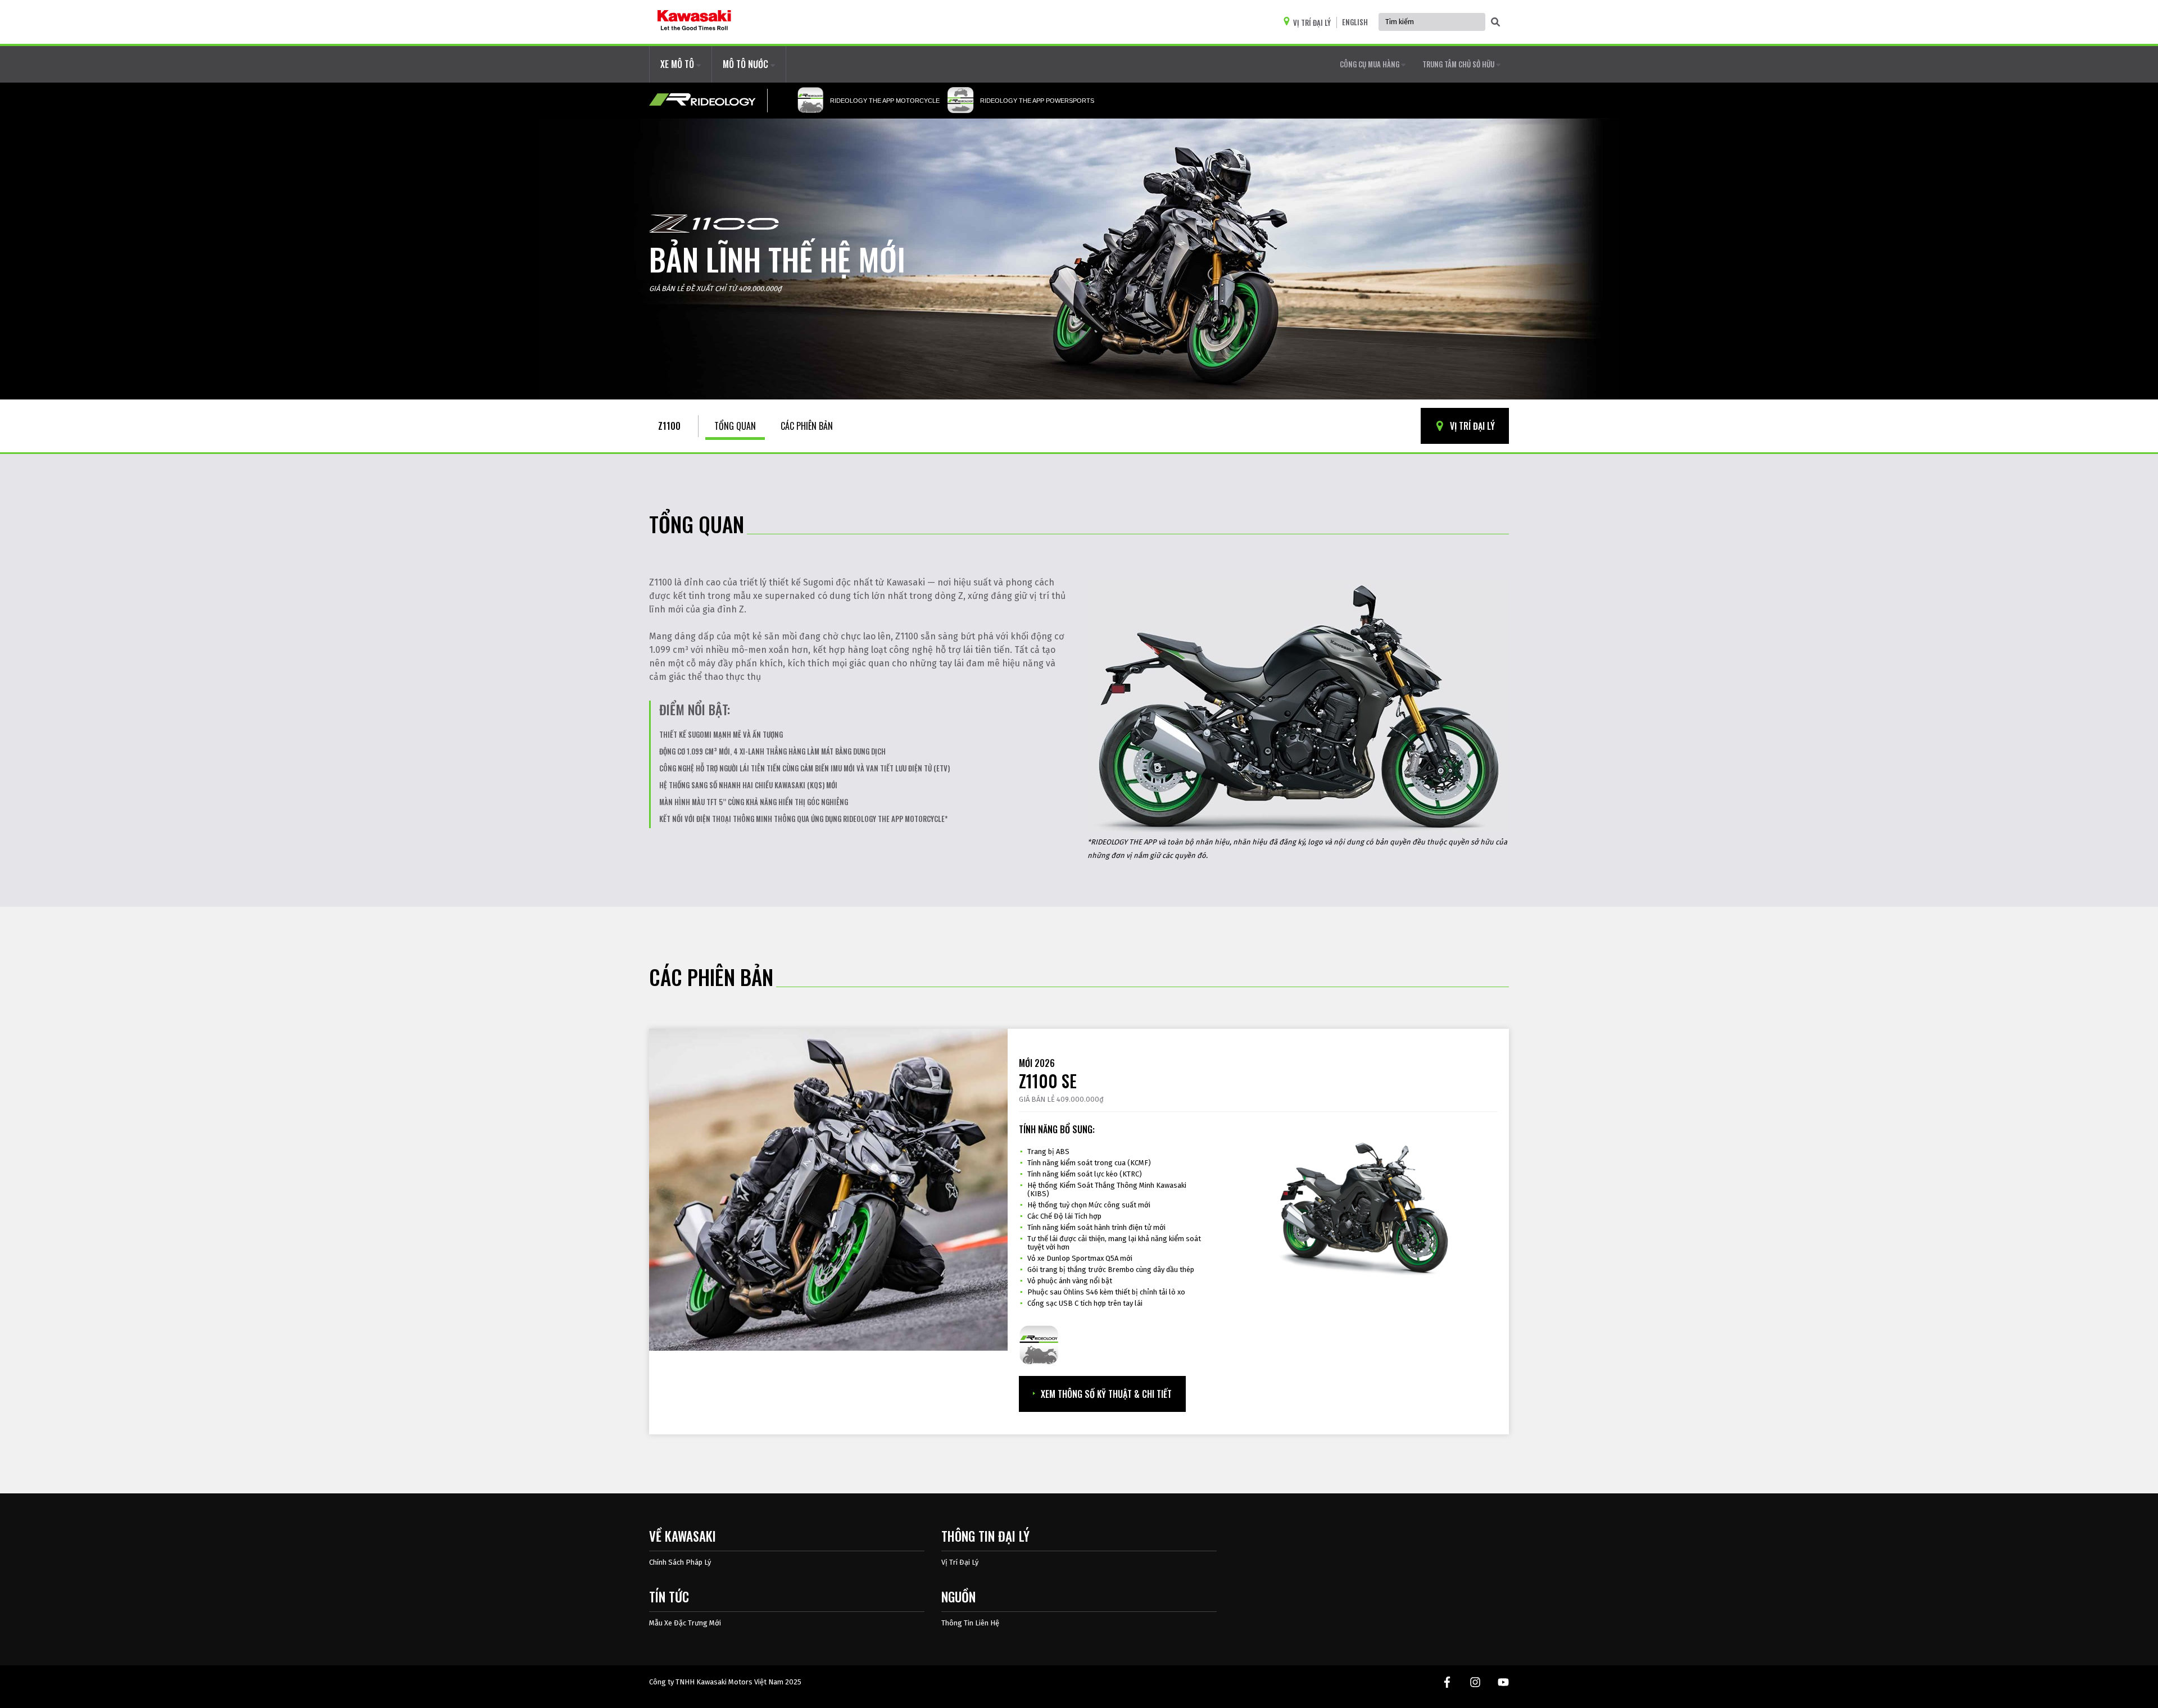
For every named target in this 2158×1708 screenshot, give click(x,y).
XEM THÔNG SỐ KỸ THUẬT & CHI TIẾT (1106, 1394)
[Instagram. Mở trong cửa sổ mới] (1475, 1682)
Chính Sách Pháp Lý (680, 1562)
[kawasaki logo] (694, 22)
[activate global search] (1495, 22)
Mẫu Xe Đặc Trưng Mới (685, 1623)
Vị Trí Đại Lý (960, 1562)
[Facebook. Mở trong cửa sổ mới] (1447, 1682)
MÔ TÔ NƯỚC (747, 64)
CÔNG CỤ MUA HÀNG (1370, 64)
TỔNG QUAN (735, 426)
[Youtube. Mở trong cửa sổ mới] (1503, 1682)
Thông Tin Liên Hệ (970, 1623)
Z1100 (669, 426)
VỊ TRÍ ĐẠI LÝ (1471, 426)
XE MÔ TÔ (678, 64)
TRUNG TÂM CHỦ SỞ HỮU (1459, 64)
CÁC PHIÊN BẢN (807, 426)
